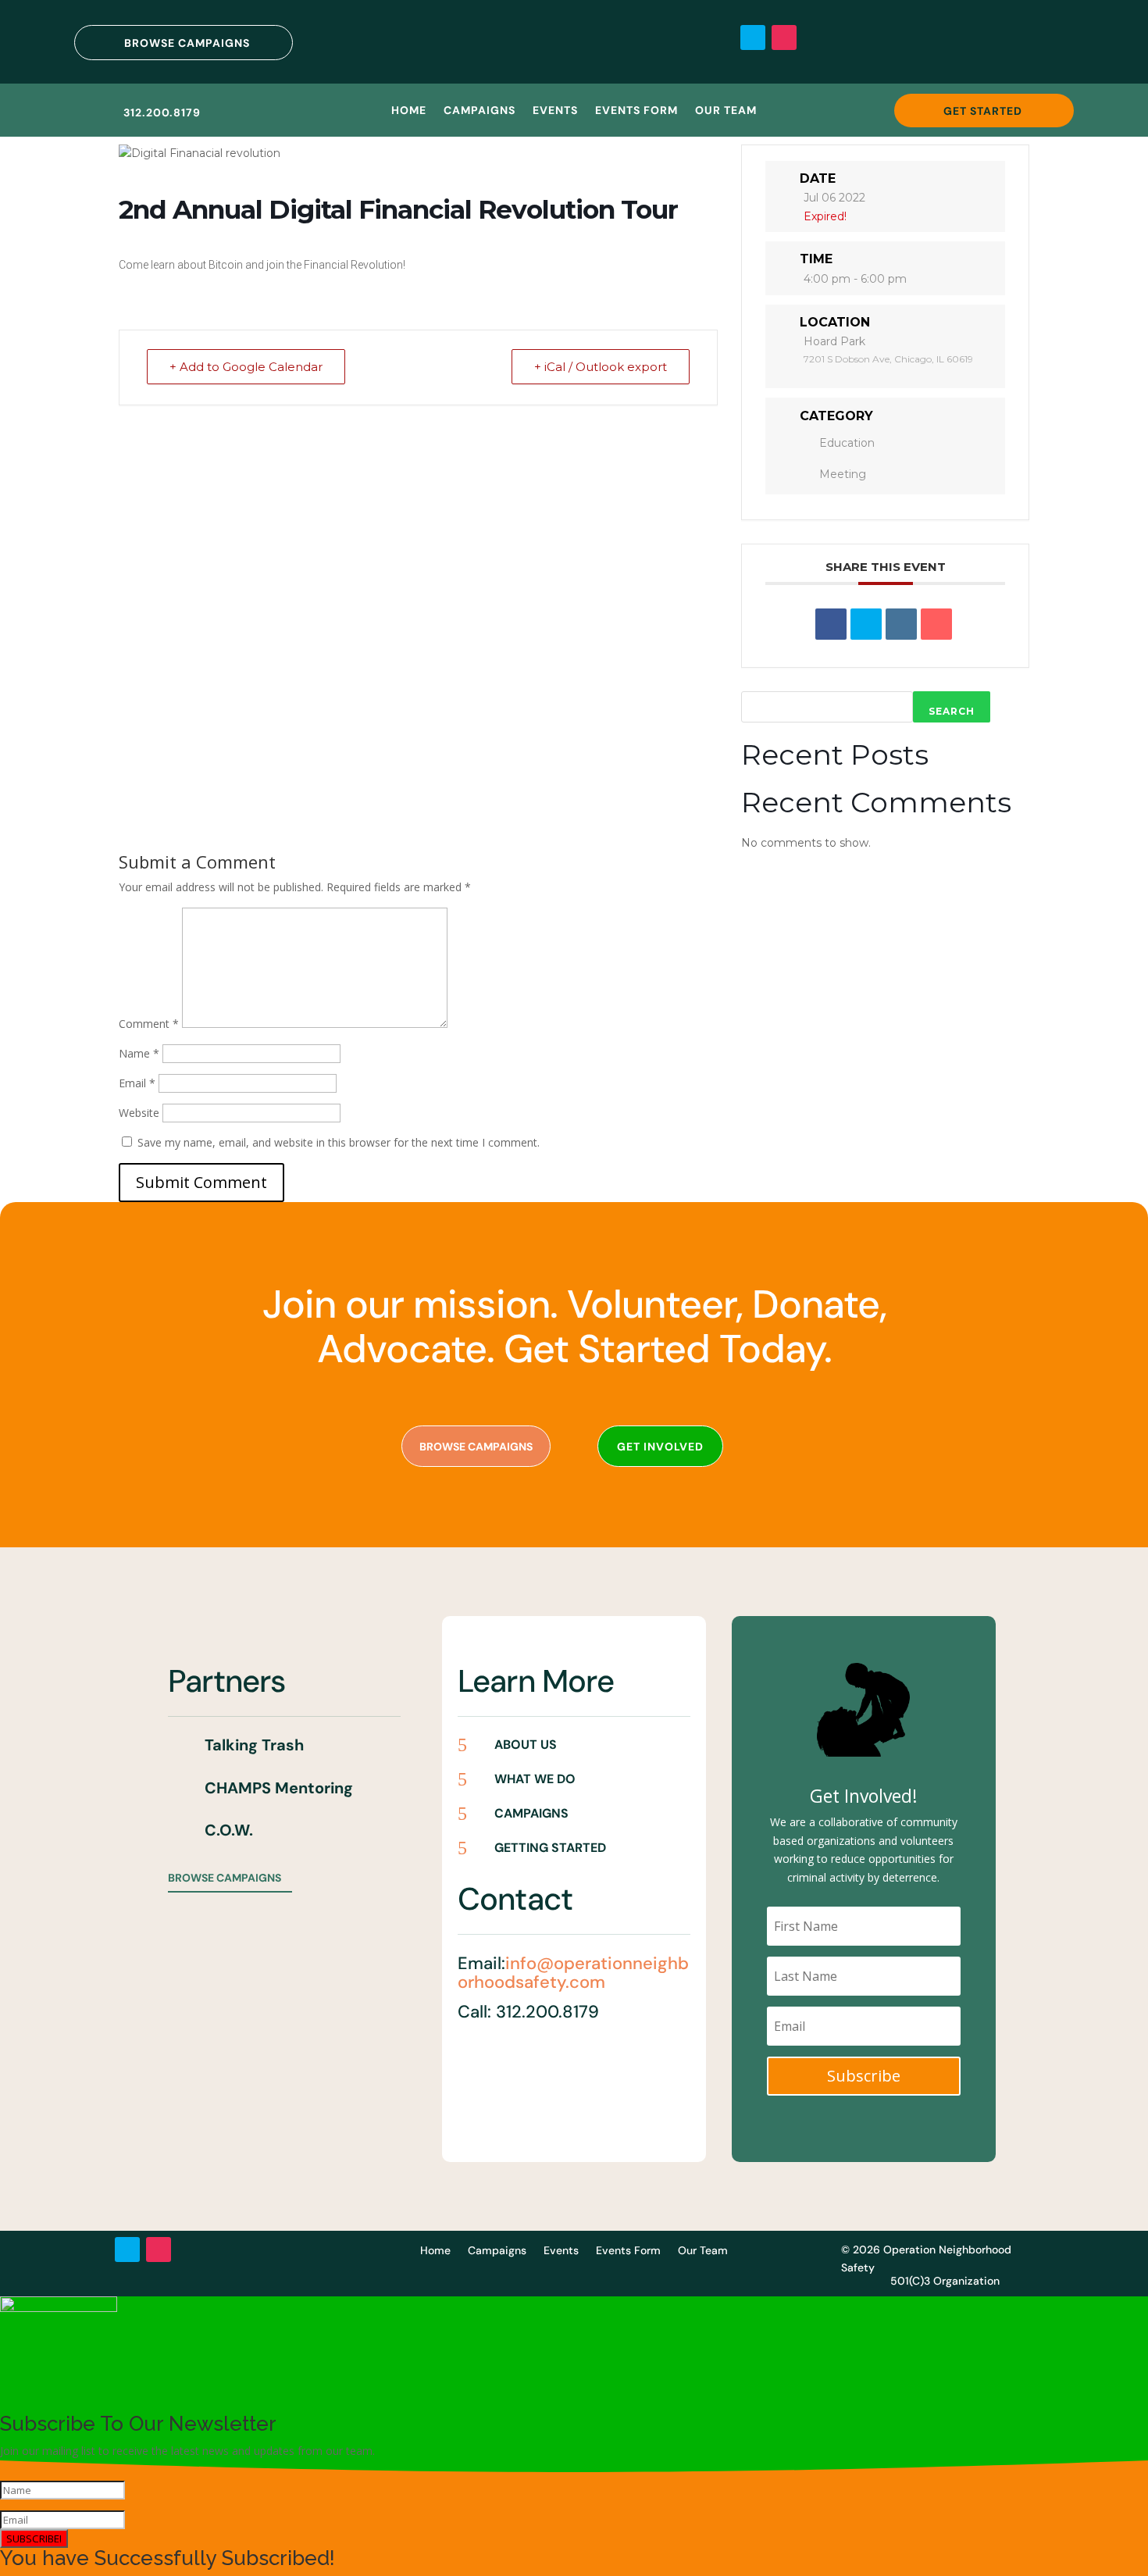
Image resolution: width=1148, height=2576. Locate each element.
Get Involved (660, 1447)
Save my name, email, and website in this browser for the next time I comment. (339, 1142)
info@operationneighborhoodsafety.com (573, 1973)
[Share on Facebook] (831, 624)
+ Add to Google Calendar (246, 367)
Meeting (843, 474)
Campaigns (480, 111)
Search (952, 711)
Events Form (636, 111)
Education (847, 443)
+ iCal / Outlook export (601, 367)
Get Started (983, 111)
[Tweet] (866, 624)
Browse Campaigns (187, 43)
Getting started (550, 1848)
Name (139, 1053)
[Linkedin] (901, 624)
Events (555, 111)
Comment (149, 1024)
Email (137, 1083)
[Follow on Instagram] (784, 37)
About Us (526, 1745)
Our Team (726, 111)
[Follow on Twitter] (753, 37)
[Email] (936, 624)
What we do (535, 1779)
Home (409, 111)
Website (139, 1113)
